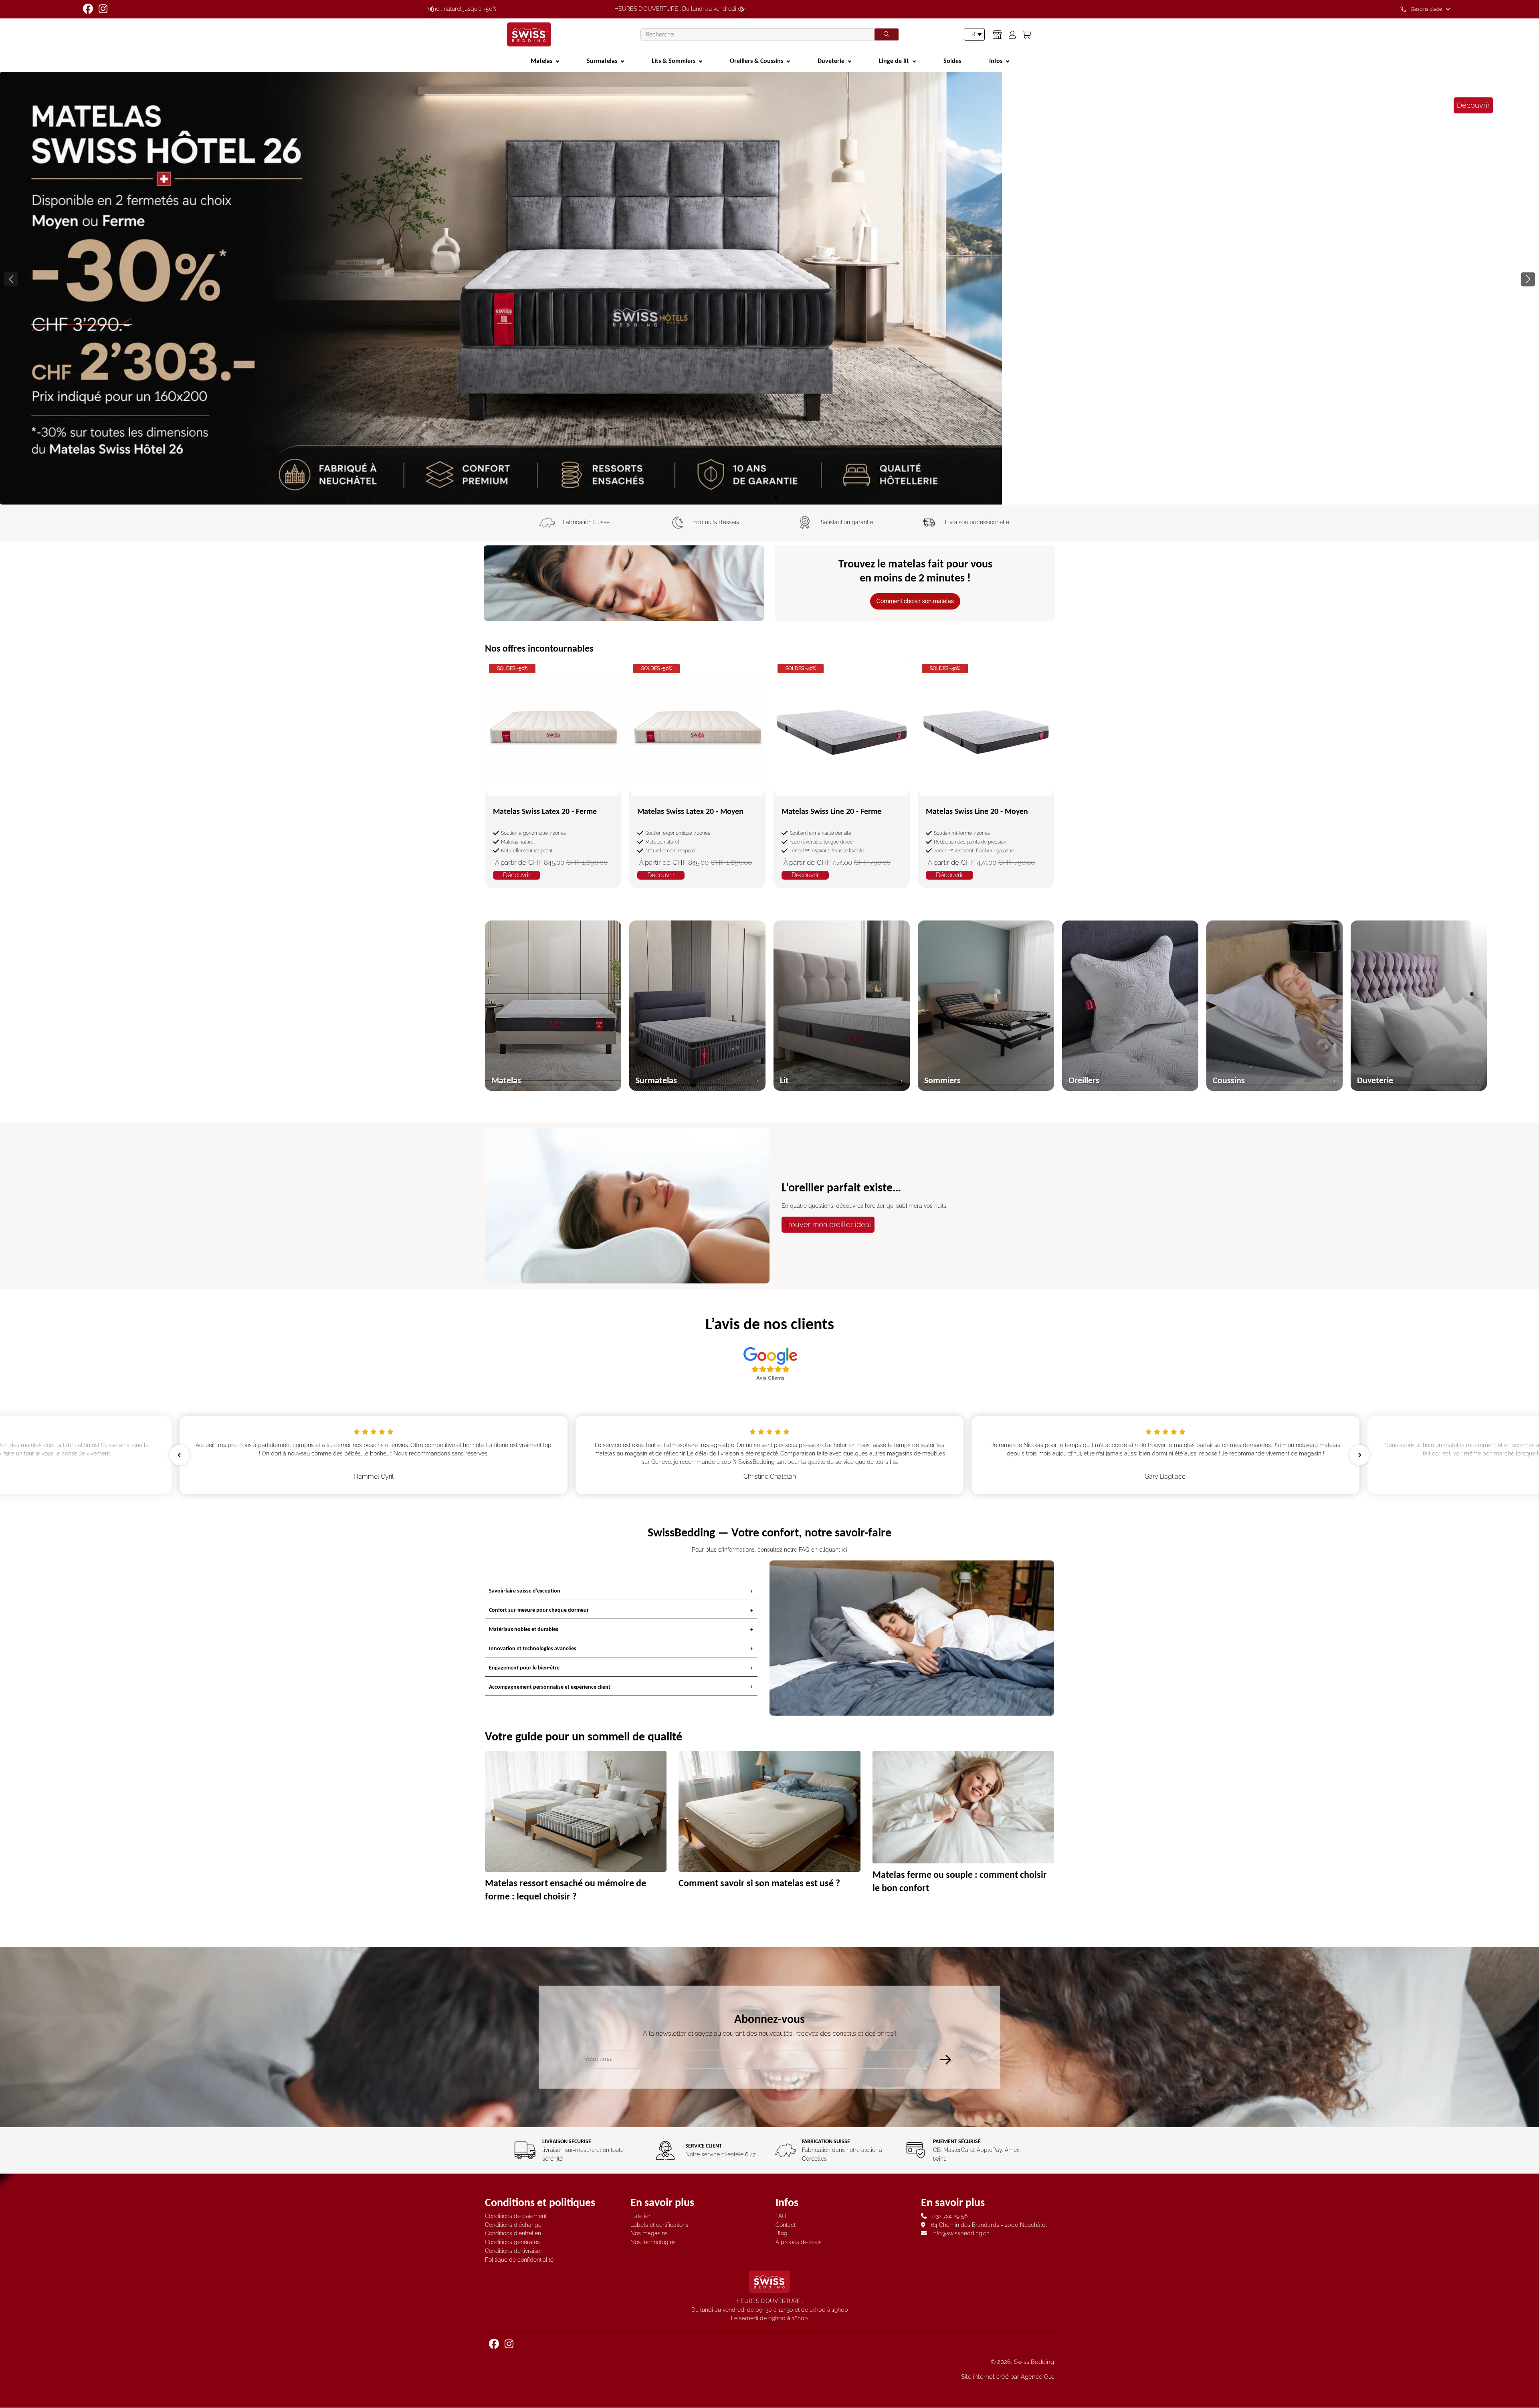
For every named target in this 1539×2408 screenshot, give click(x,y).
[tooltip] (1427, 9)
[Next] (742, 9)
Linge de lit (894, 61)
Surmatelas (602, 61)
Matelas (541, 61)
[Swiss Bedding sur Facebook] (89, 9)
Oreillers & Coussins (756, 61)
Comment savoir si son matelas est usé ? (759, 1882)
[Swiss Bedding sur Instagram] (104, 9)
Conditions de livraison (514, 2251)
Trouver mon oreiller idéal (828, 1224)
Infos (996, 61)
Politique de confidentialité (519, 2260)
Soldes (952, 61)
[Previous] (431, 9)
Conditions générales (512, 2242)
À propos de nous (799, 2242)
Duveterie (831, 61)
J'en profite (770, 458)
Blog (782, 2233)
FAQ (781, 2216)
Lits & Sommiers (674, 61)
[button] (1528, 279)
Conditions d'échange (513, 2225)
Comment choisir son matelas (915, 601)
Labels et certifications (659, 2225)
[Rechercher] (887, 34)
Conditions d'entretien (513, 2233)
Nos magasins (649, 2233)
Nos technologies (653, 2242)
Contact (786, 2225)
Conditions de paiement (516, 2216)
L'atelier (640, 2216)
